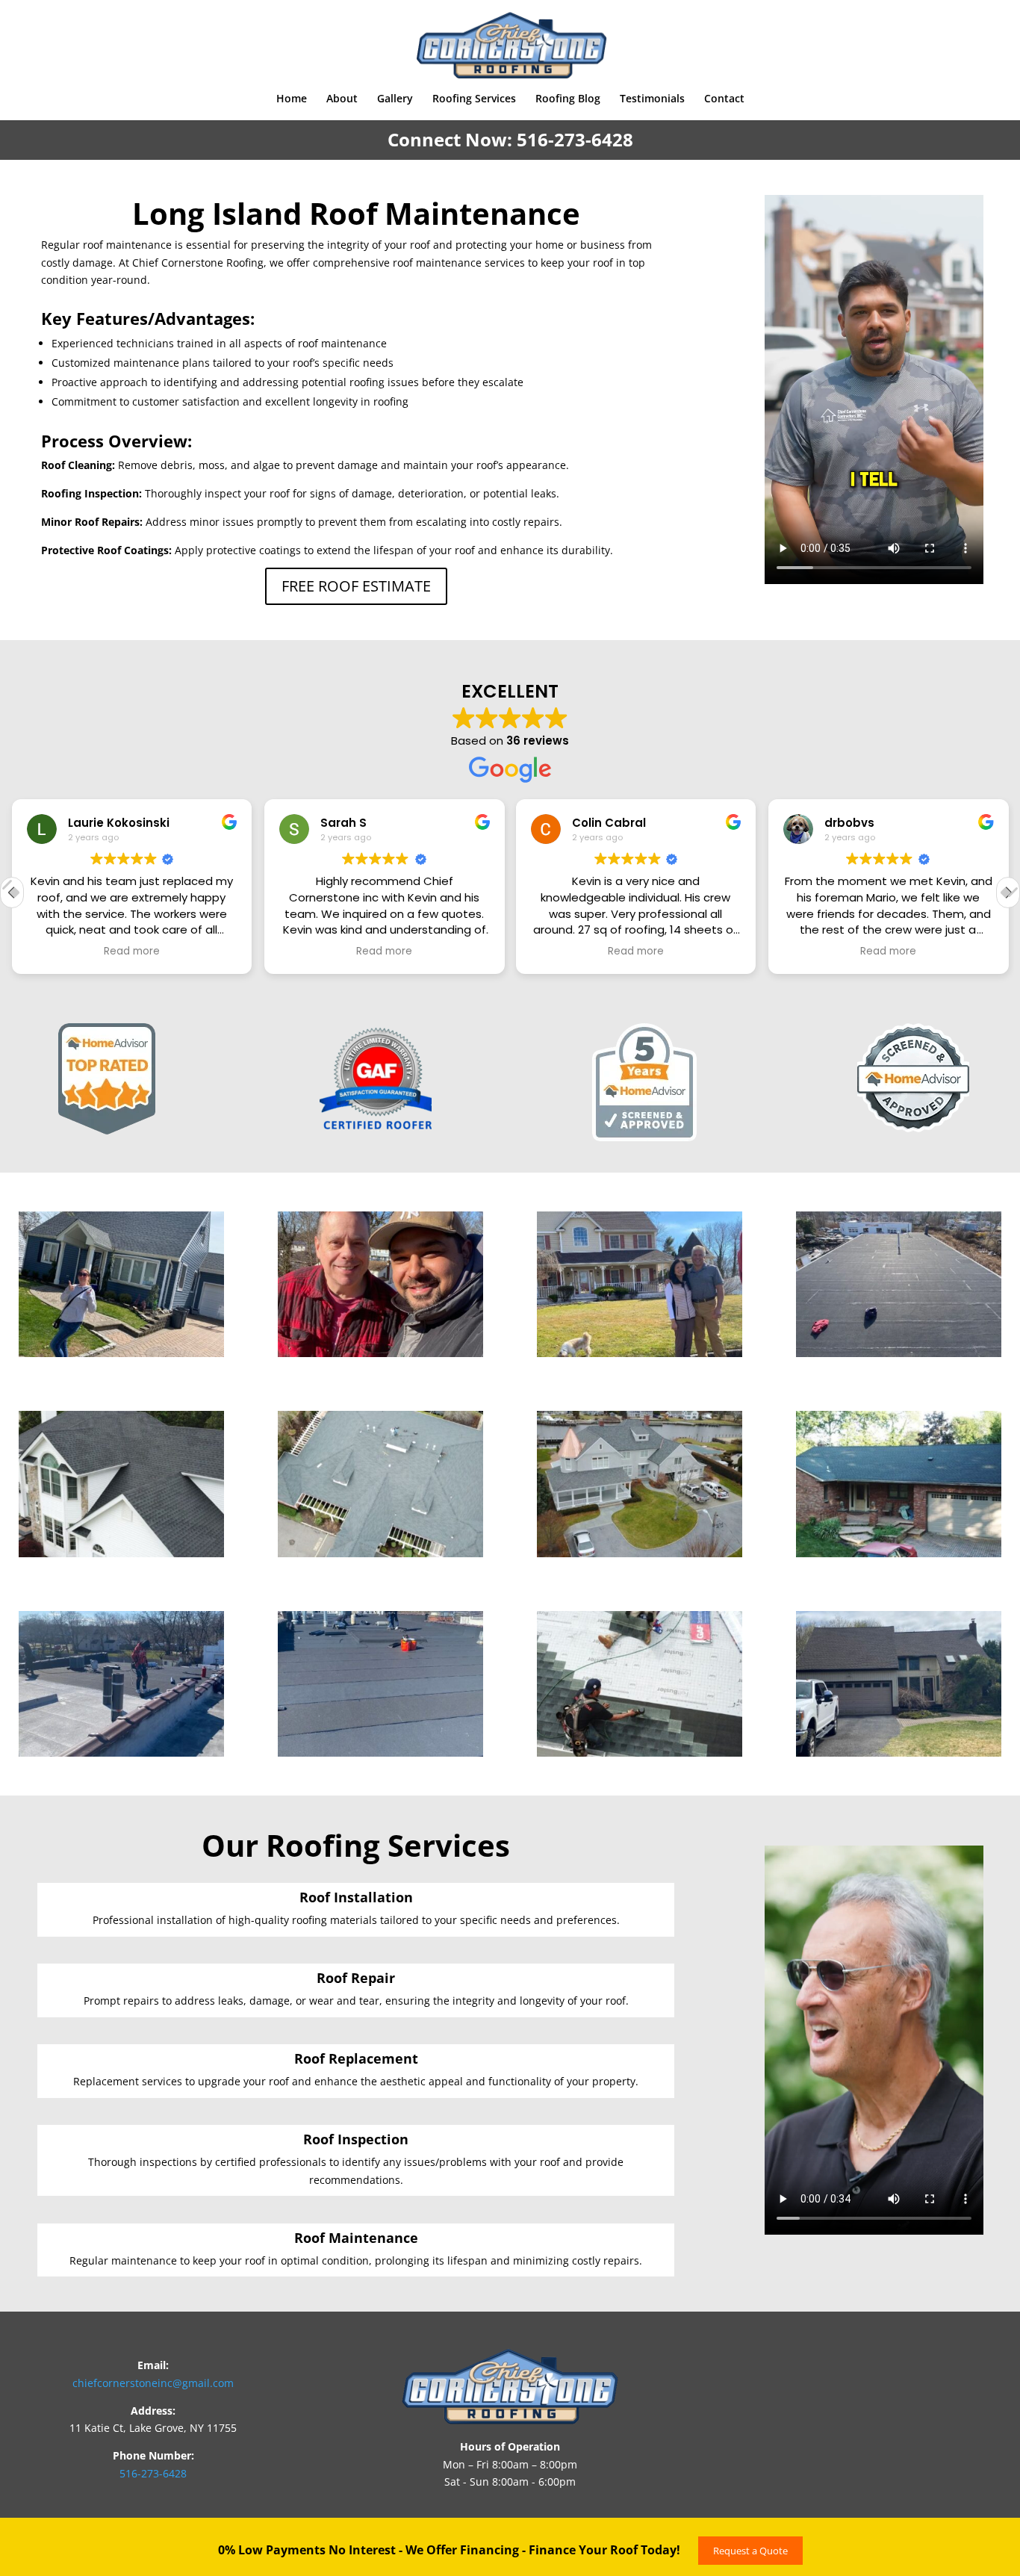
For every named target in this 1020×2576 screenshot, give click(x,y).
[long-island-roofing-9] (121, 1753)
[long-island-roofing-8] (899, 1553)
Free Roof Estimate (356, 586)
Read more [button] (132, 952)
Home (292, 99)
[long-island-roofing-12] (899, 1753)
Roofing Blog (568, 99)
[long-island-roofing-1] (121, 1353)
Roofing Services (474, 99)
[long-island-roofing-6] (380, 1553)
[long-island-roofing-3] (640, 1353)
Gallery (395, 99)
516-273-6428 (575, 139)
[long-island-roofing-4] (899, 1353)
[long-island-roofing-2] (380, 1353)
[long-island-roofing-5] (121, 1553)
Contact (724, 99)
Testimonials (652, 99)
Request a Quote (750, 2551)
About (342, 99)
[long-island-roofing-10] (380, 1753)
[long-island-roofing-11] (640, 1753)
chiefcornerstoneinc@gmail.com (153, 2383)
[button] (1008, 893)
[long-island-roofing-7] (640, 1553)
